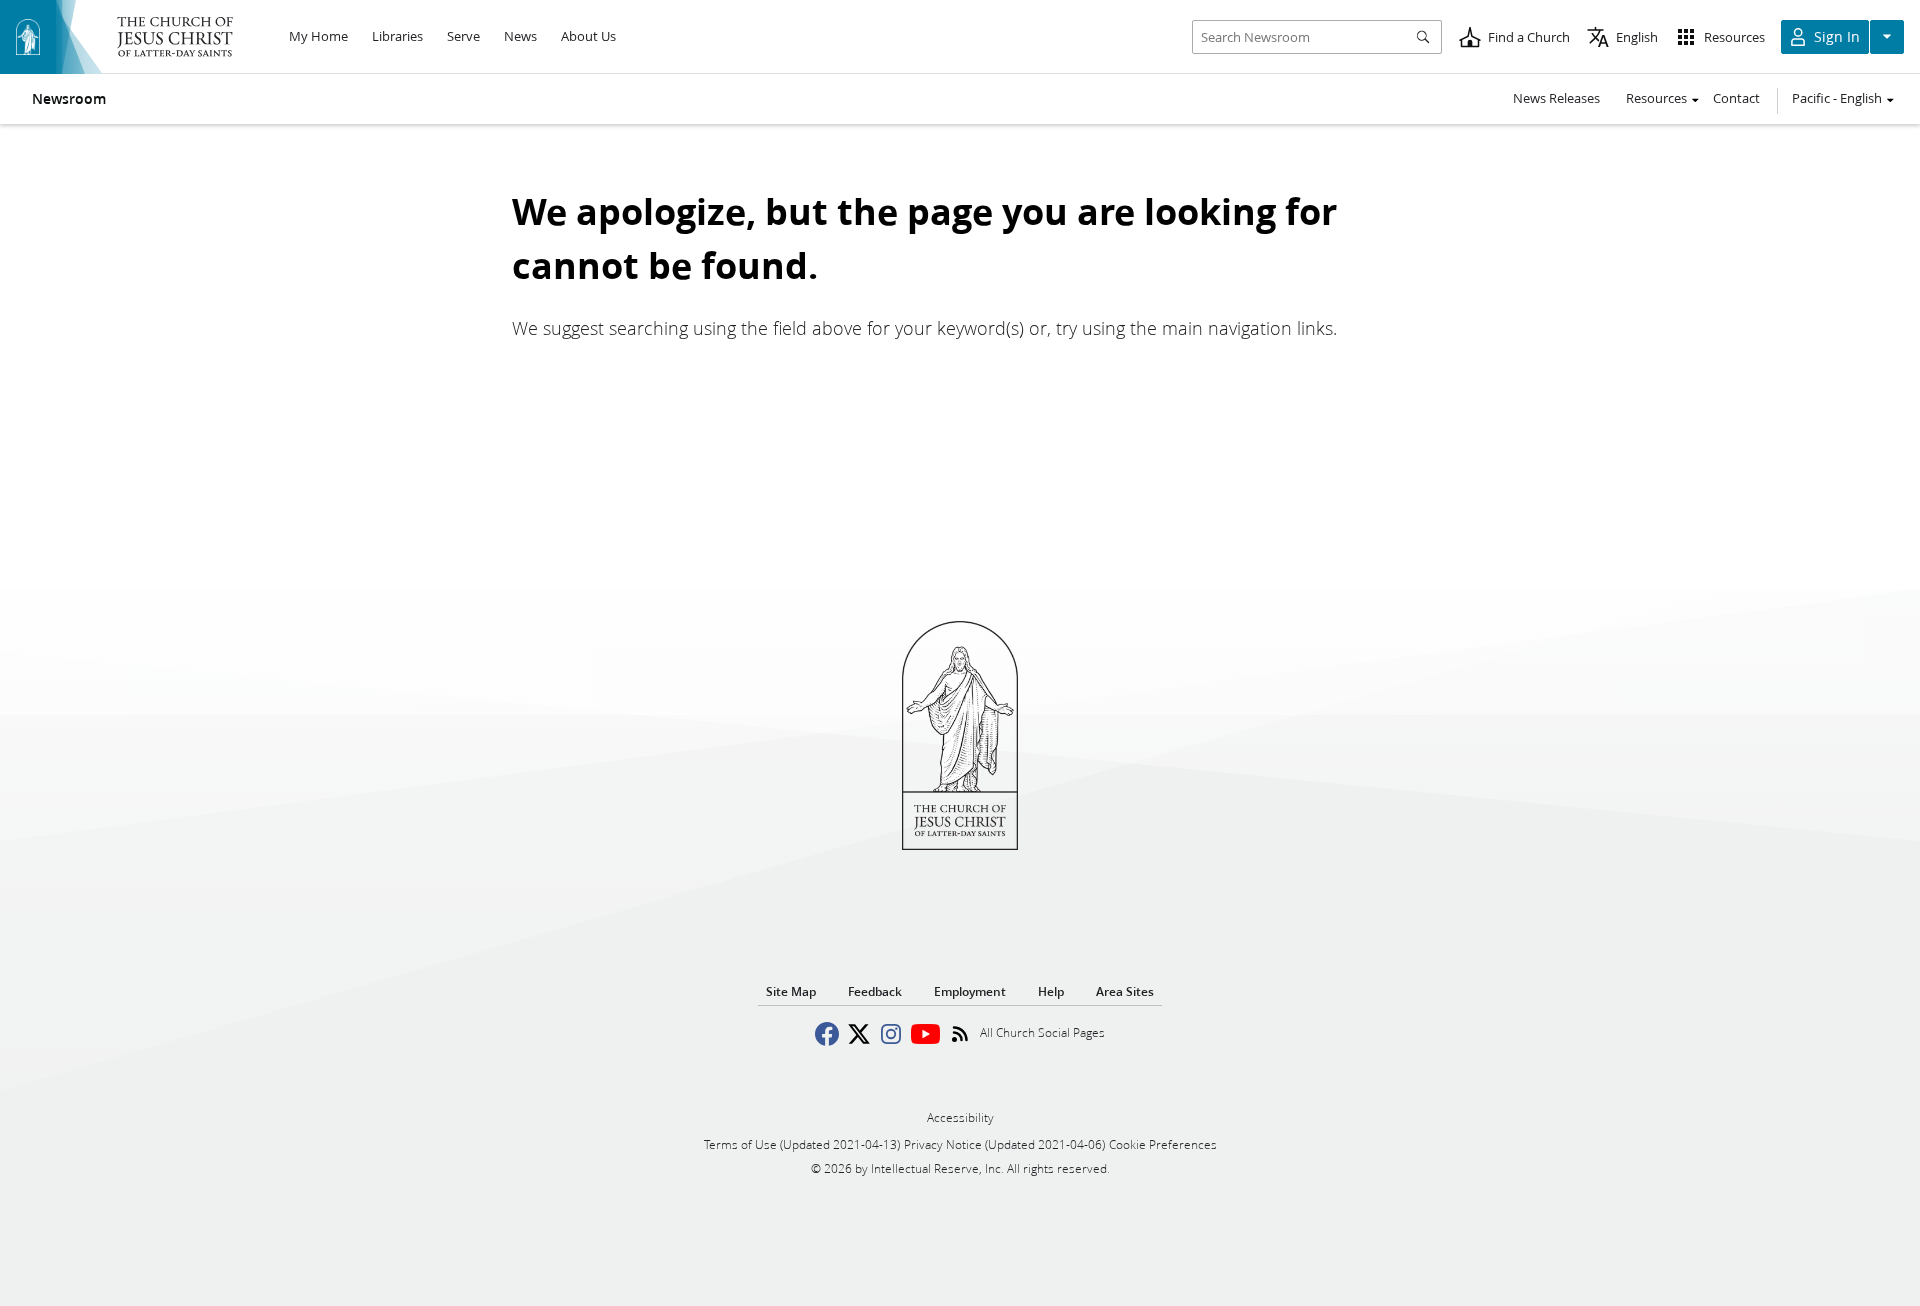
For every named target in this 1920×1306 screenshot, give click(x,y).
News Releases (1556, 98)
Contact (1736, 98)
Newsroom (69, 99)
